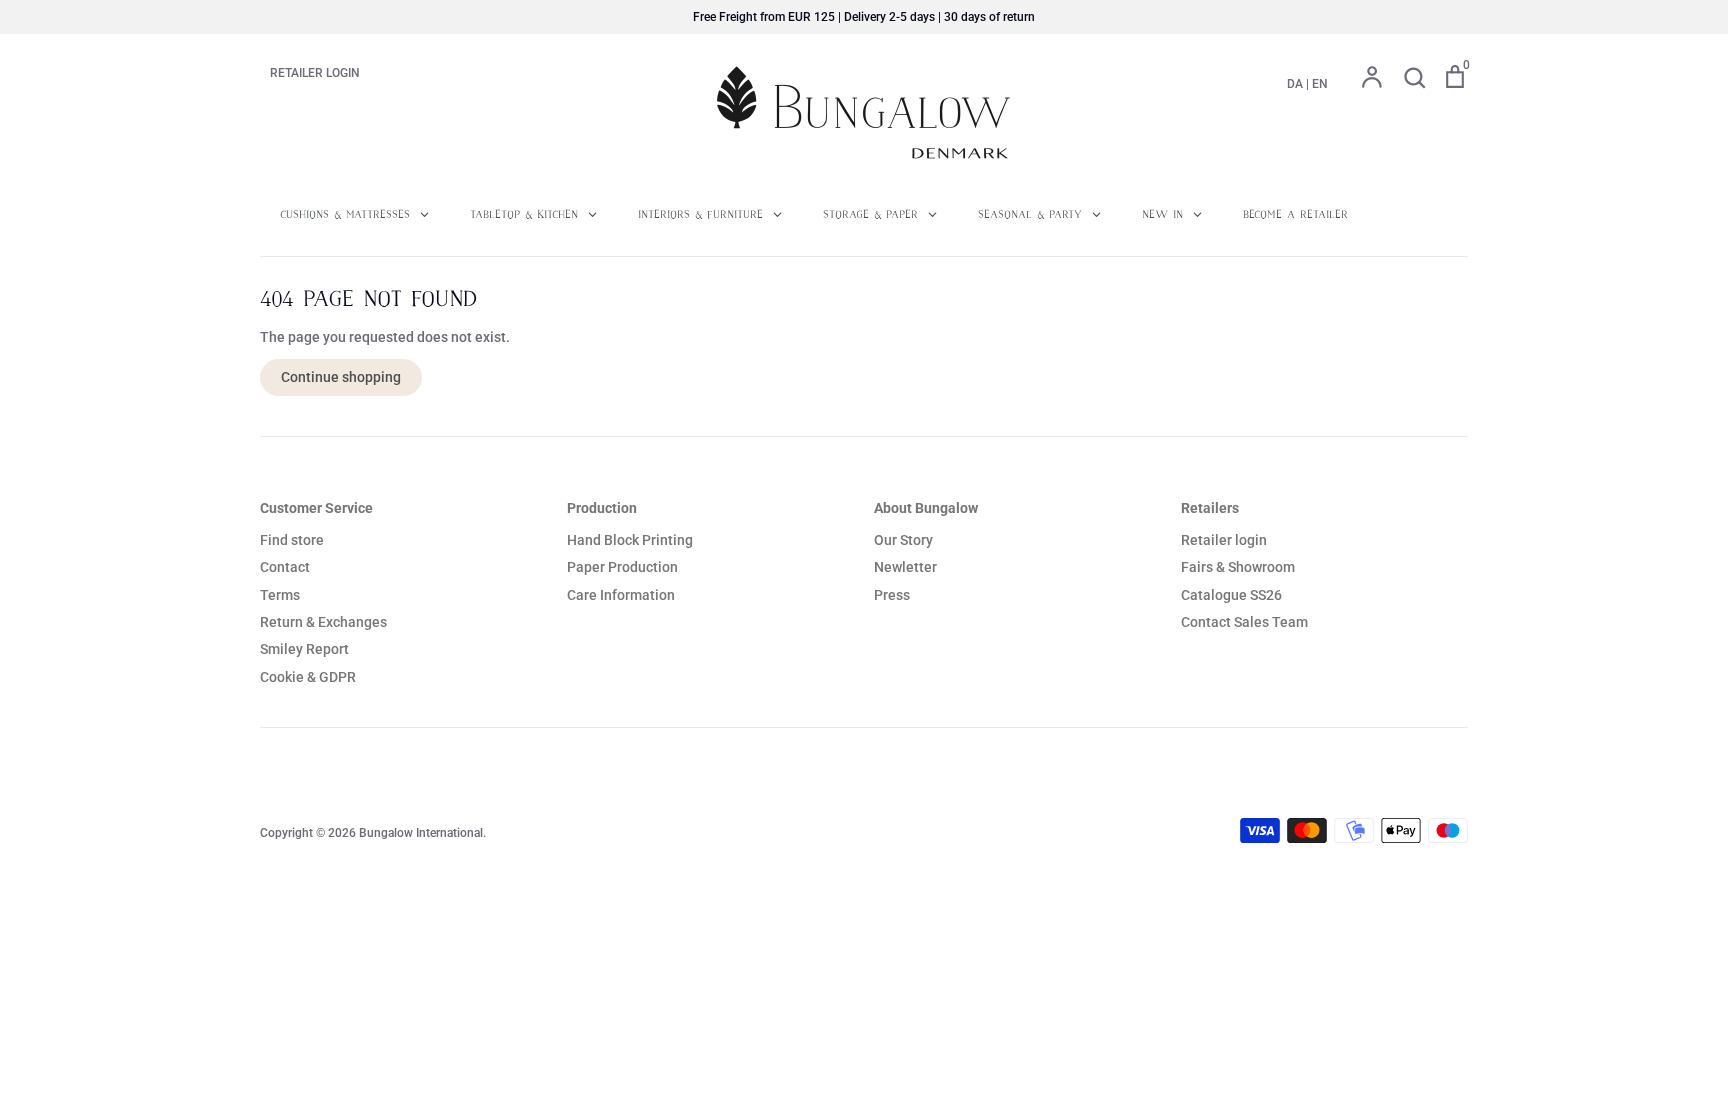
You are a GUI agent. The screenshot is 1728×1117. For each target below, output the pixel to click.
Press (892, 595)
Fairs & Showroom (1238, 567)
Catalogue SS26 (1231, 595)
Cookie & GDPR (308, 677)
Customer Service (316, 508)
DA (1295, 84)
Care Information (621, 595)
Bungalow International (421, 833)
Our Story (903, 540)
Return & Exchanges (323, 622)
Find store (292, 540)
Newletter (905, 567)
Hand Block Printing (630, 540)
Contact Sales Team (1244, 622)
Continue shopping (341, 377)
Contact (285, 567)
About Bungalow (926, 508)
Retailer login (1224, 540)
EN (1320, 84)
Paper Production (622, 567)
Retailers (1210, 508)
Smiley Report (304, 649)
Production (602, 508)
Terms (280, 595)
